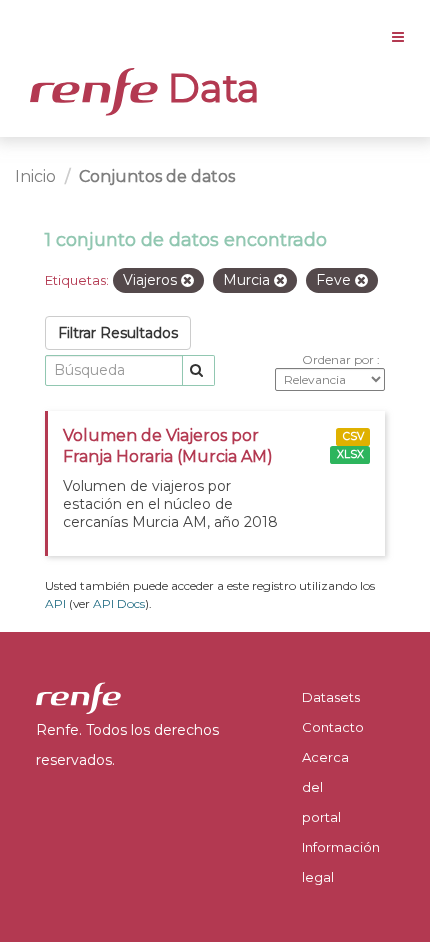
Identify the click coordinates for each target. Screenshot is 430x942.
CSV (353, 436)
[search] (198, 370)
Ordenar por (339, 359)
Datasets (331, 697)
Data (209, 88)
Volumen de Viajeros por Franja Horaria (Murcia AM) (168, 446)
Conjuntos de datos (157, 176)
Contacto (333, 727)
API (55, 603)
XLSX (350, 454)
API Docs (119, 603)
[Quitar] (187, 281)
